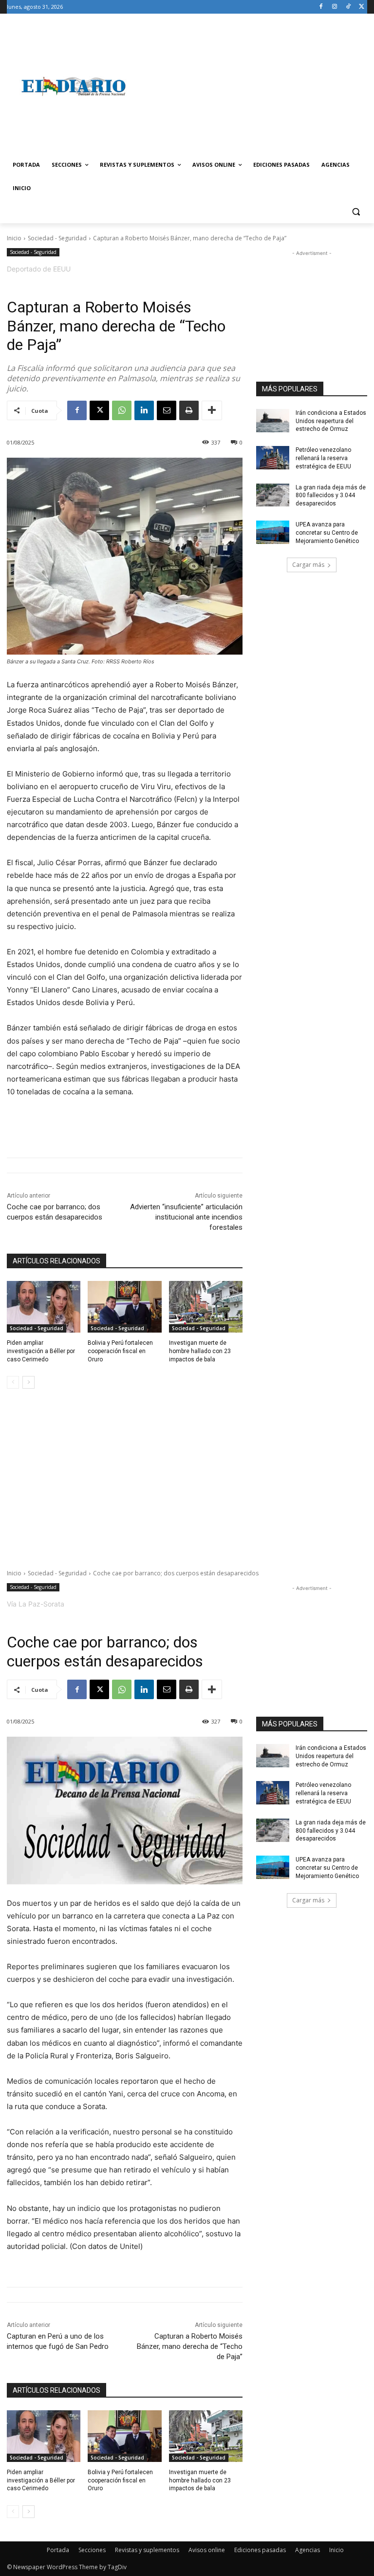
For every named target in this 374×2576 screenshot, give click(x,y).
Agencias (308, 2550)
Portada (58, 2550)
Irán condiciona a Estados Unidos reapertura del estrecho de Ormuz (331, 421)
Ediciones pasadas (260, 2550)
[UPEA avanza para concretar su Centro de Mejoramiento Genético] (273, 532)
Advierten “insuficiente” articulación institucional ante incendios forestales (186, 1217)
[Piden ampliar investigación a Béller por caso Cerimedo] (44, 1307)
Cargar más (308, 565)
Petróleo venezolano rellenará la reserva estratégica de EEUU (323, 458)
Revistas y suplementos (147, 2550)
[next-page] (28, 1382)
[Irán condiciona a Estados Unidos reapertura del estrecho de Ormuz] (273, 421)
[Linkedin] (144, 410)
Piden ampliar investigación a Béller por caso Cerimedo (41, 1351)
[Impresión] (189, 410)
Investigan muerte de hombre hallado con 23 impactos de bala (200, 1351)
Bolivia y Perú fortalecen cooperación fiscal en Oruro (120, 1351)
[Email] (167, 410)
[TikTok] (348, 7)
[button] (356, 212)
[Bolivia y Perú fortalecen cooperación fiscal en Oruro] (124, 1307)
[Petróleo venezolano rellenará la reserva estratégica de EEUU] (273, 458)
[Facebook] (321, 7)
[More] (212, 410)
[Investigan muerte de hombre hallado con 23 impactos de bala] (206, 1307)
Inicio (14, 238)
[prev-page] (13, 1382)
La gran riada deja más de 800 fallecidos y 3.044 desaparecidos (331, 496)
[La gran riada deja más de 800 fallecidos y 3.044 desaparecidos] (273, 495)
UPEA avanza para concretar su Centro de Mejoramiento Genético (327, 533)
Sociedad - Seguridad (57, 238)
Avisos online (207, 2550)
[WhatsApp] (122, 410)
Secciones (92, 2550)
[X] (362, 7)
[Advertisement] (253, 86)
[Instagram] (335, 7)
